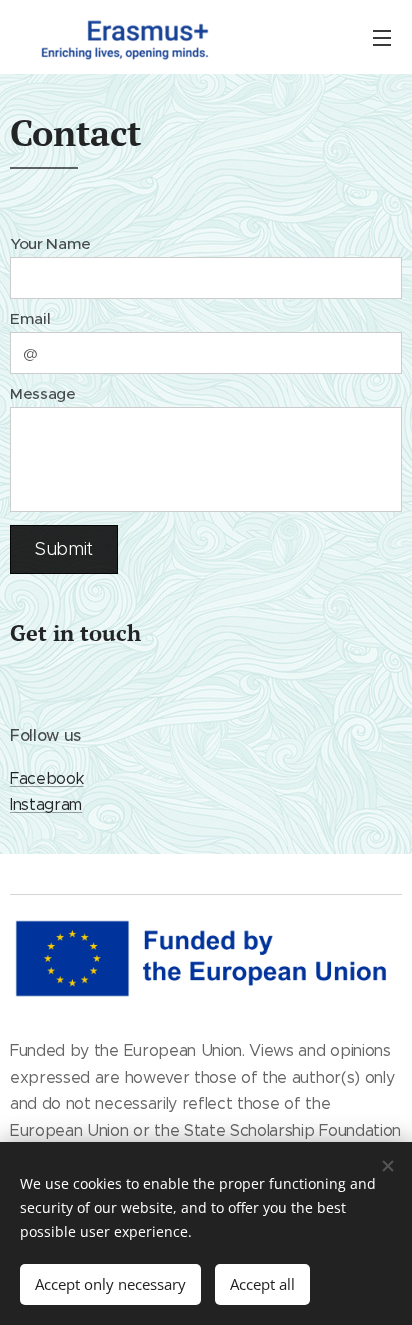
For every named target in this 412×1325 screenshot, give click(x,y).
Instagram (46, 804)
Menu (382, 37)
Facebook (46, 778)
